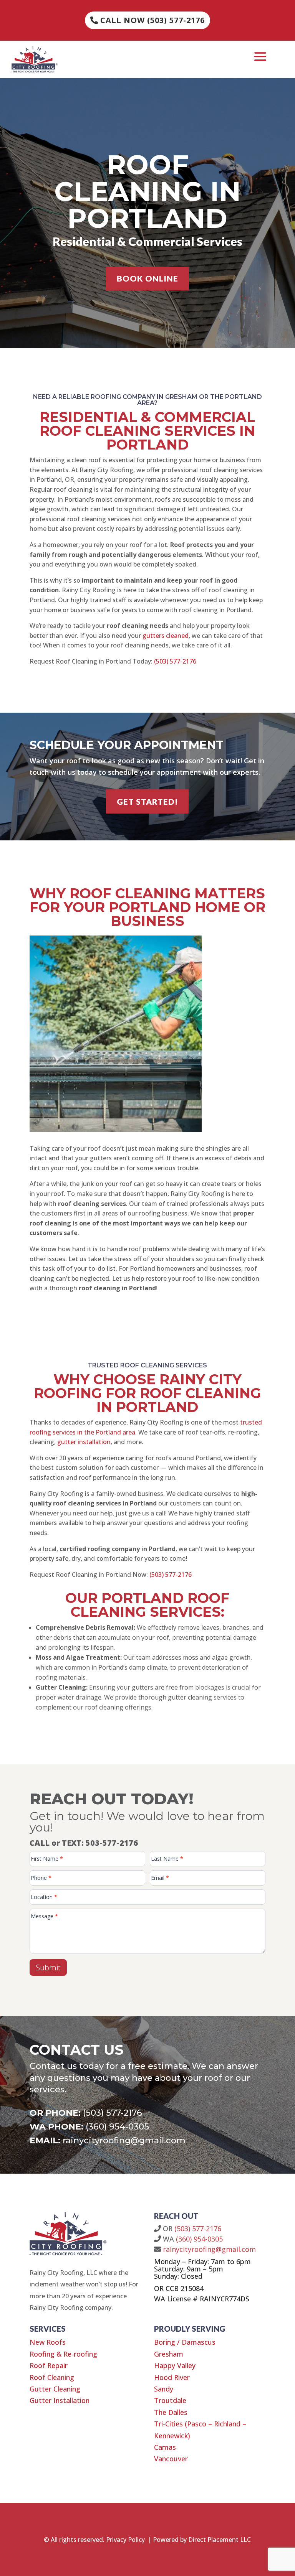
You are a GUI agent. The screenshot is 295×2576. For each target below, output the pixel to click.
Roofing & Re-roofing (63, 2354)
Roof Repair (49, 2365)
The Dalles (171, 2412)
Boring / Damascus (185, 2342)
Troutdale (170, 2400)
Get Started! (147, 801)
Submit (48, 1967)
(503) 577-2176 (175, 661)
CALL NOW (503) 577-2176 (152, 20)
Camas (165, 2447)
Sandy (164, 2389)
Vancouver (171, 2459)
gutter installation (84, 1442)
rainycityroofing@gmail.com (124, 2140)
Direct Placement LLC (220, 2540)
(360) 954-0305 (117, 2127)
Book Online (147, 278)
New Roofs (48, 2342)
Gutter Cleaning (55, 2389)
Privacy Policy (125, 2540)
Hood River (172, 2377)
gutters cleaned (166, 636)
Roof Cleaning (52, 2377)
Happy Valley (175, 2365)
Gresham (169, 2354)
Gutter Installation (60, 2400)
